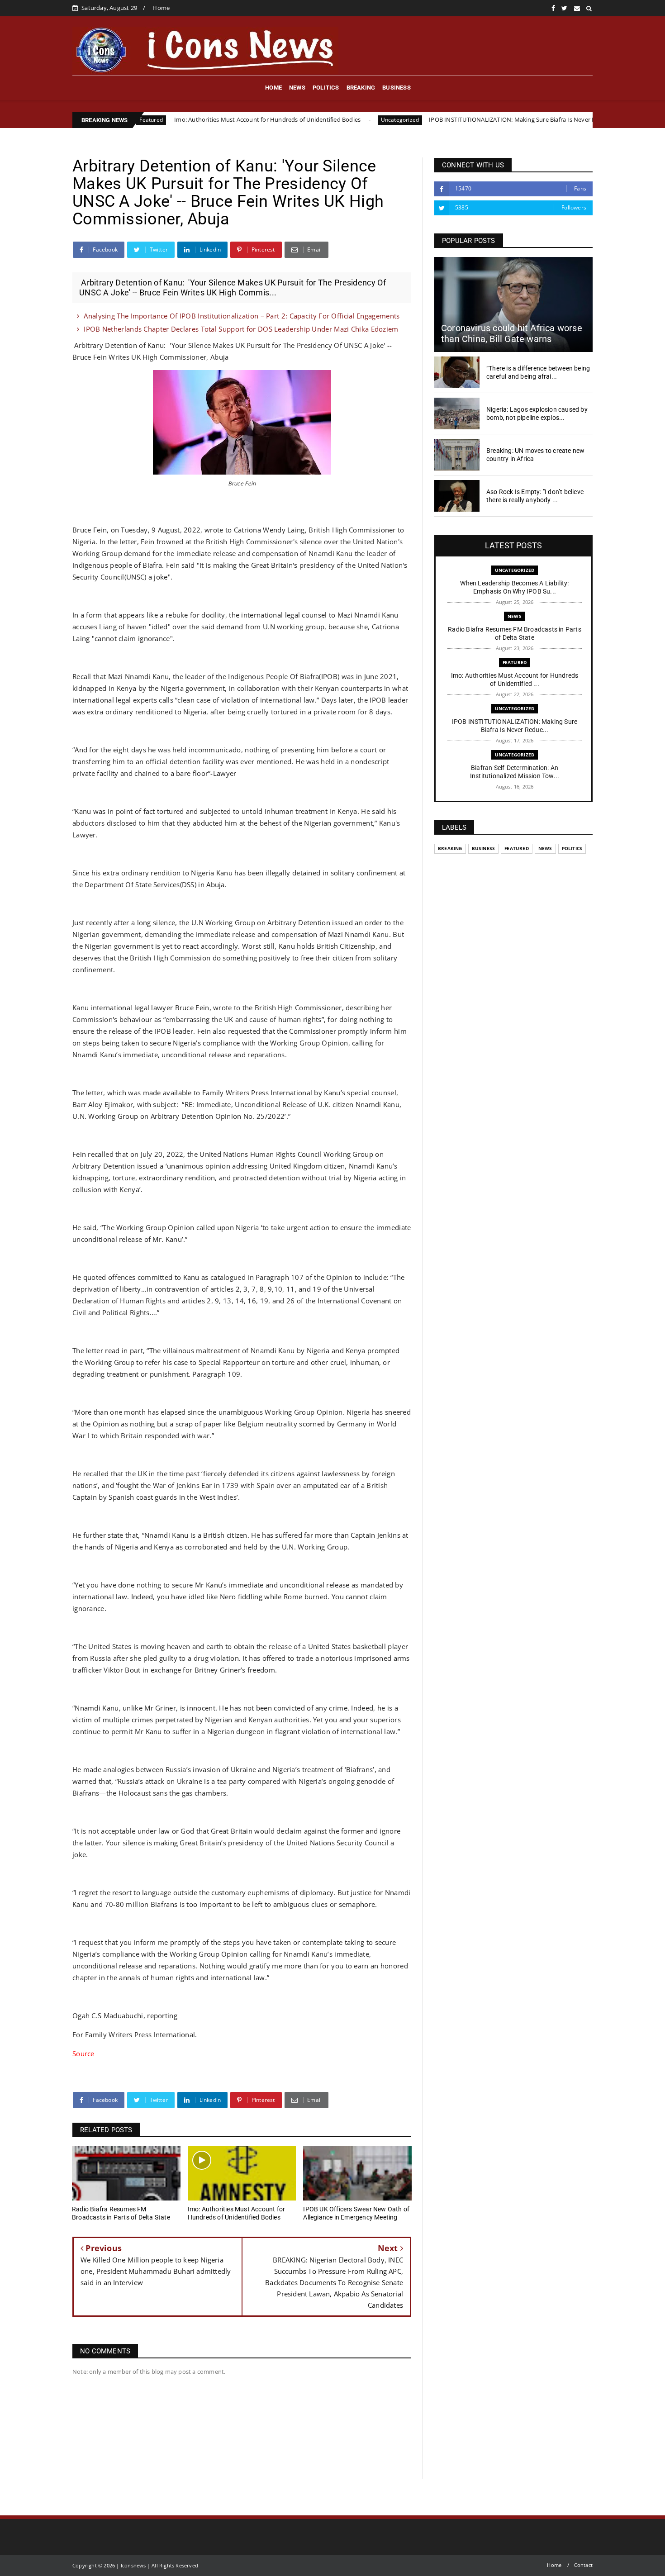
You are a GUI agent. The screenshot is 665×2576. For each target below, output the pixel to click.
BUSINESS (397, 88)
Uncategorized (311, 120)
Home (161, 8)
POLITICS (326, 88)
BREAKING (361, 88)
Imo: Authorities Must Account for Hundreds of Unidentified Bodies (178, 119)
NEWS (297, 88)
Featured (515, 662)
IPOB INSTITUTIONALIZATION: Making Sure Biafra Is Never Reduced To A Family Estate (459, 119)
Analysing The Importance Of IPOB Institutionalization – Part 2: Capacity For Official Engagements (242, 316)
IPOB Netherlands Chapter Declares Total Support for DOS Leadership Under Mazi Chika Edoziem (241, 329)
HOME (273, 88)
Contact (583, 2565)
